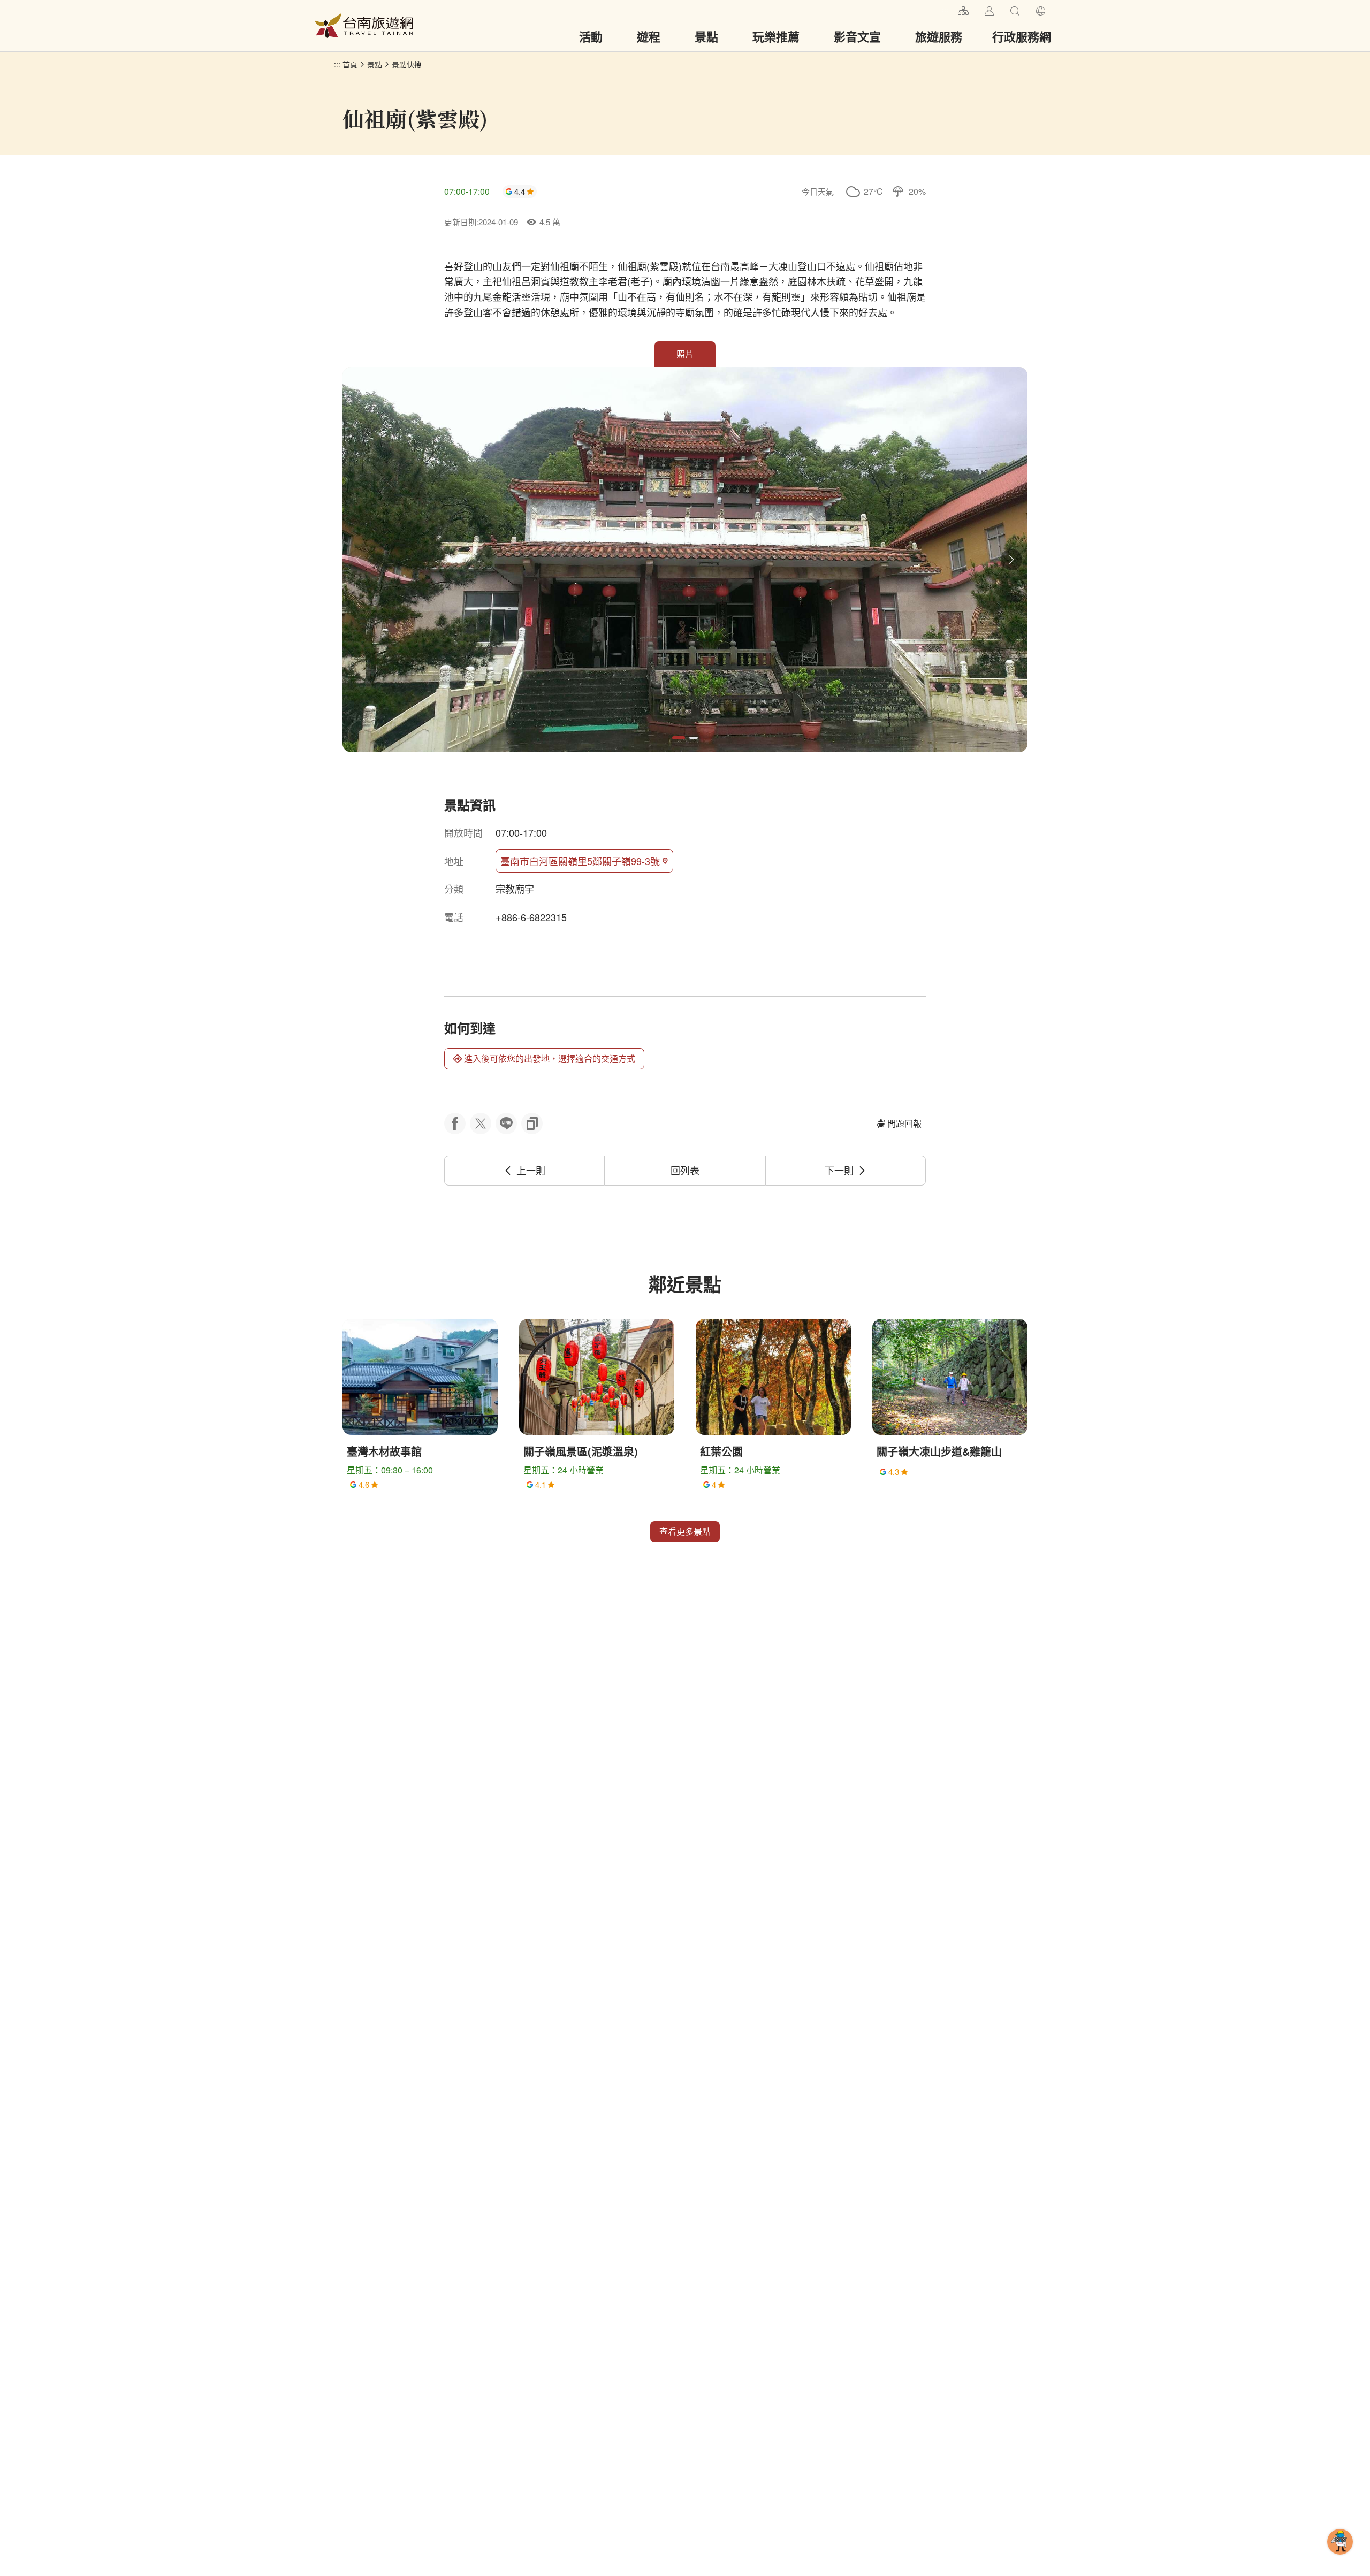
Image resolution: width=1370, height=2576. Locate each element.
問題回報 (904, 1123)
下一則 (839, 1170)
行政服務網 (1022, 36)
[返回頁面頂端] (1340, 2559)
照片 (685, 354)
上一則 (531, 1170)
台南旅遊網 (364, 26)
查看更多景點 (685, 1531)
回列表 (685, 1170)
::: (945, 9)
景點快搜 (407, 64)
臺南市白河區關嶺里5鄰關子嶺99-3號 (580, 861)
